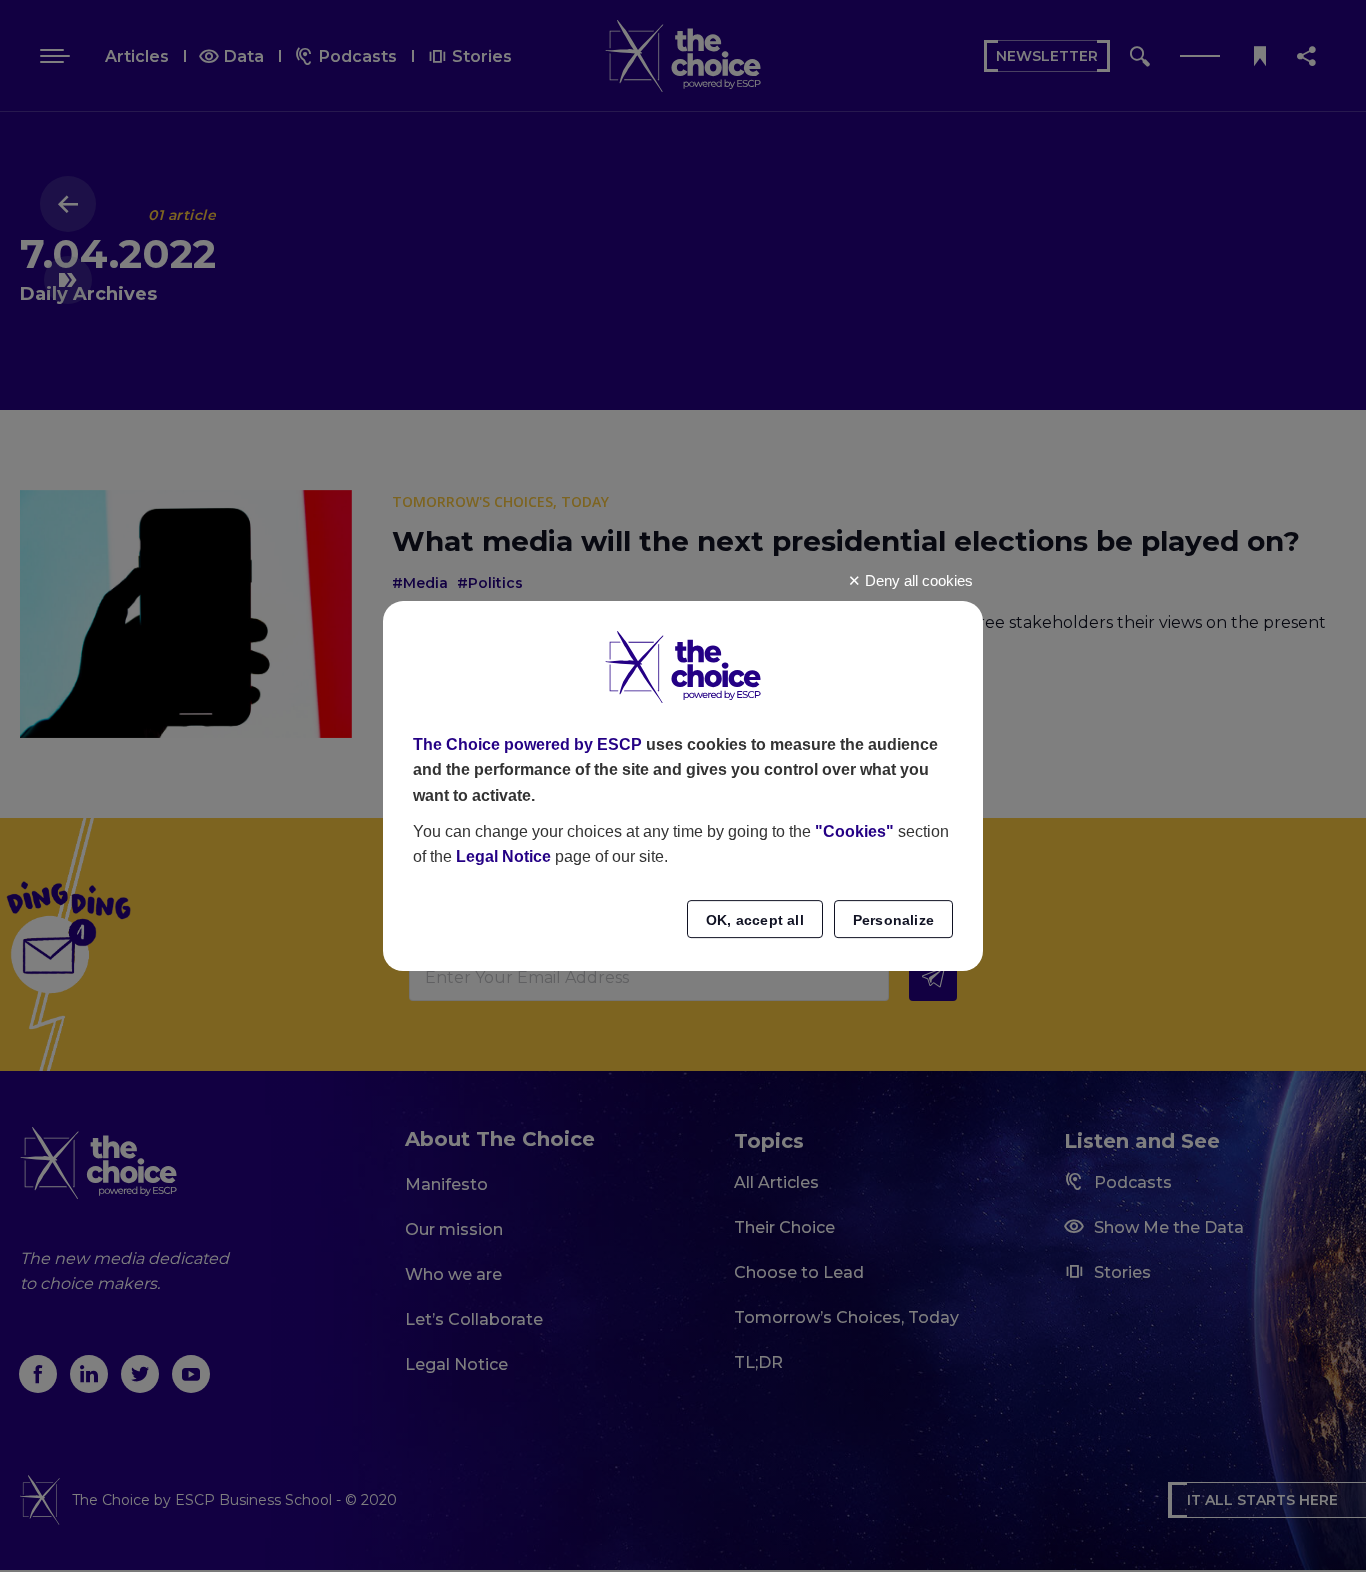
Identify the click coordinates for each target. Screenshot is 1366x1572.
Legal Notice (503, 856)
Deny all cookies (917, 580)
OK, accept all (755, 920)
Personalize (893, 920)
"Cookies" (854, 831)
